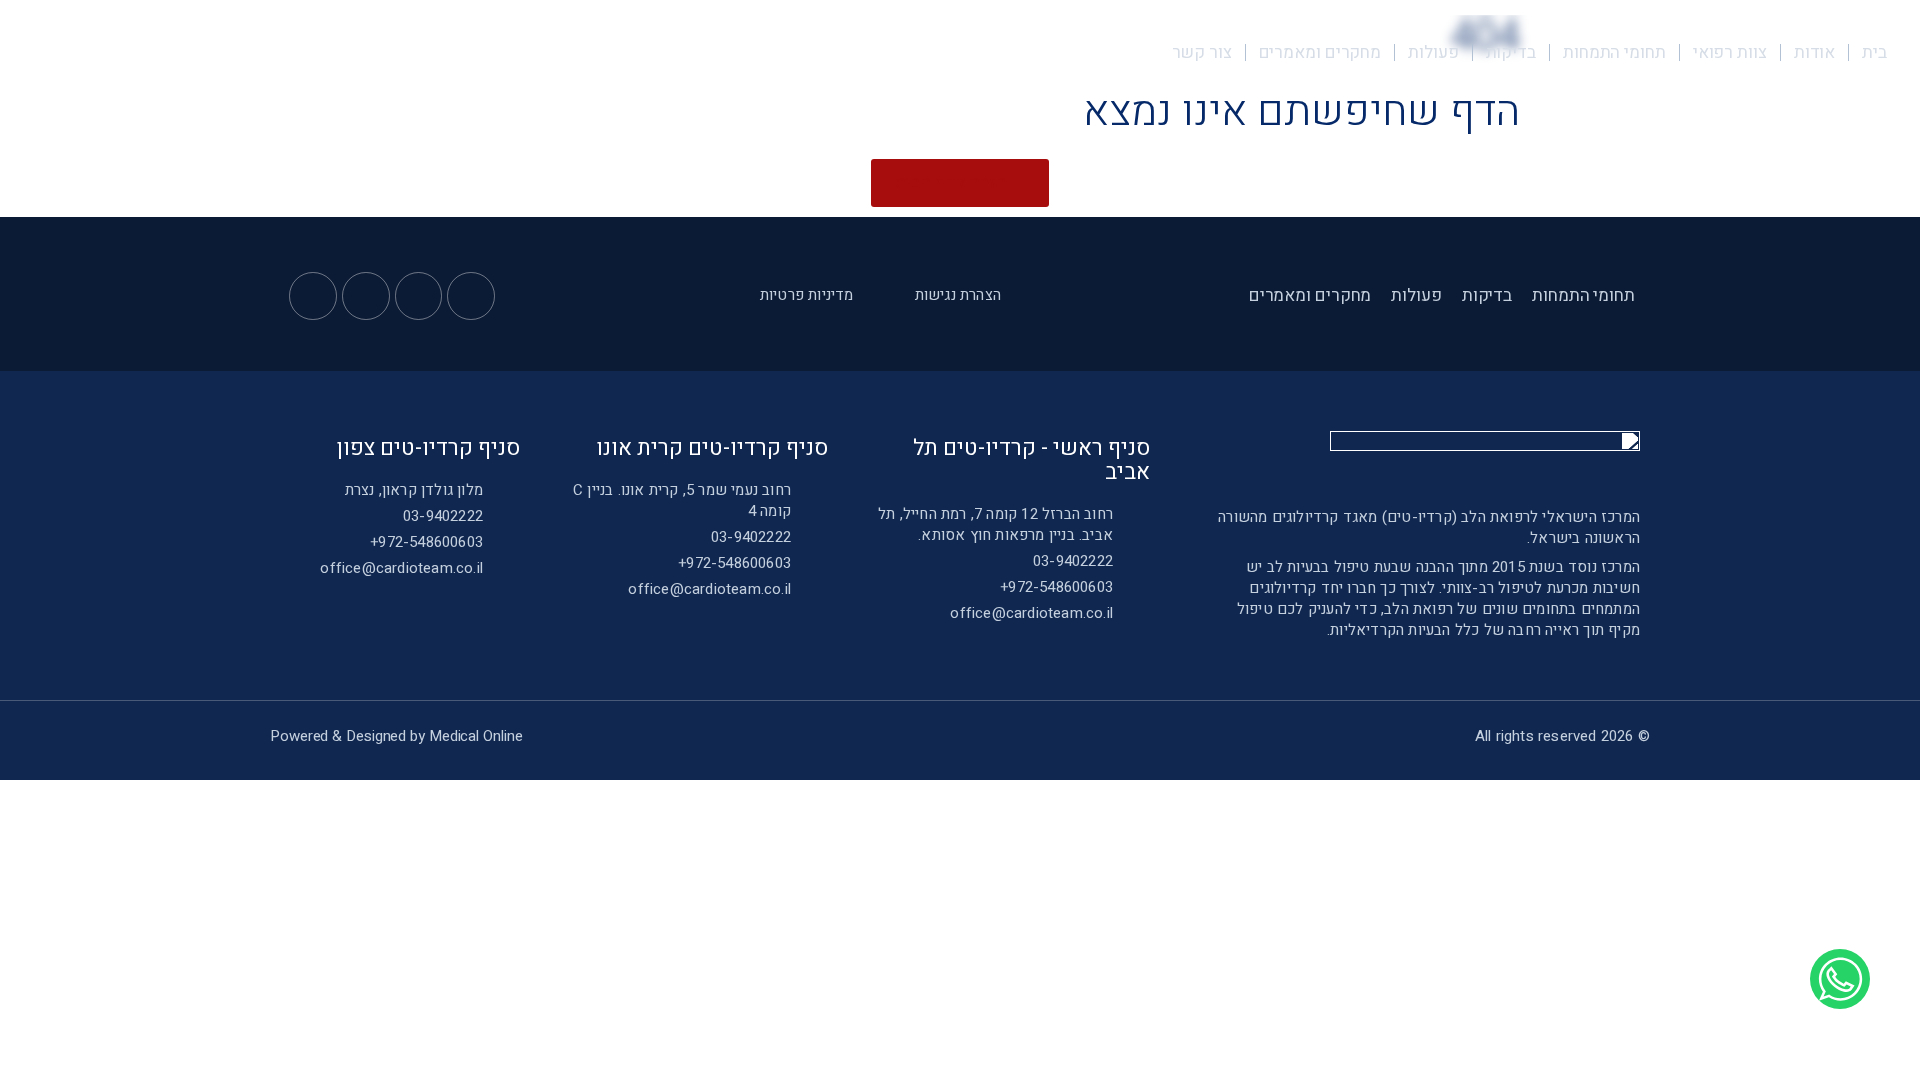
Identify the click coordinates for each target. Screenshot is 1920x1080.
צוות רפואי (1730, 52)
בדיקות (1511, 52)
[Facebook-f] (471, 296)
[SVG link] (227, 51)
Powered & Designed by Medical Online (396, 736)
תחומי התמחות (1614, 52)
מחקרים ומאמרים (1320, 52)
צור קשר (1201, 52)
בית (1874, 52)
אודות (1815, 52)
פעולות (1433, 52)
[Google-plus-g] (366, 296)
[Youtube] (419, 296)
